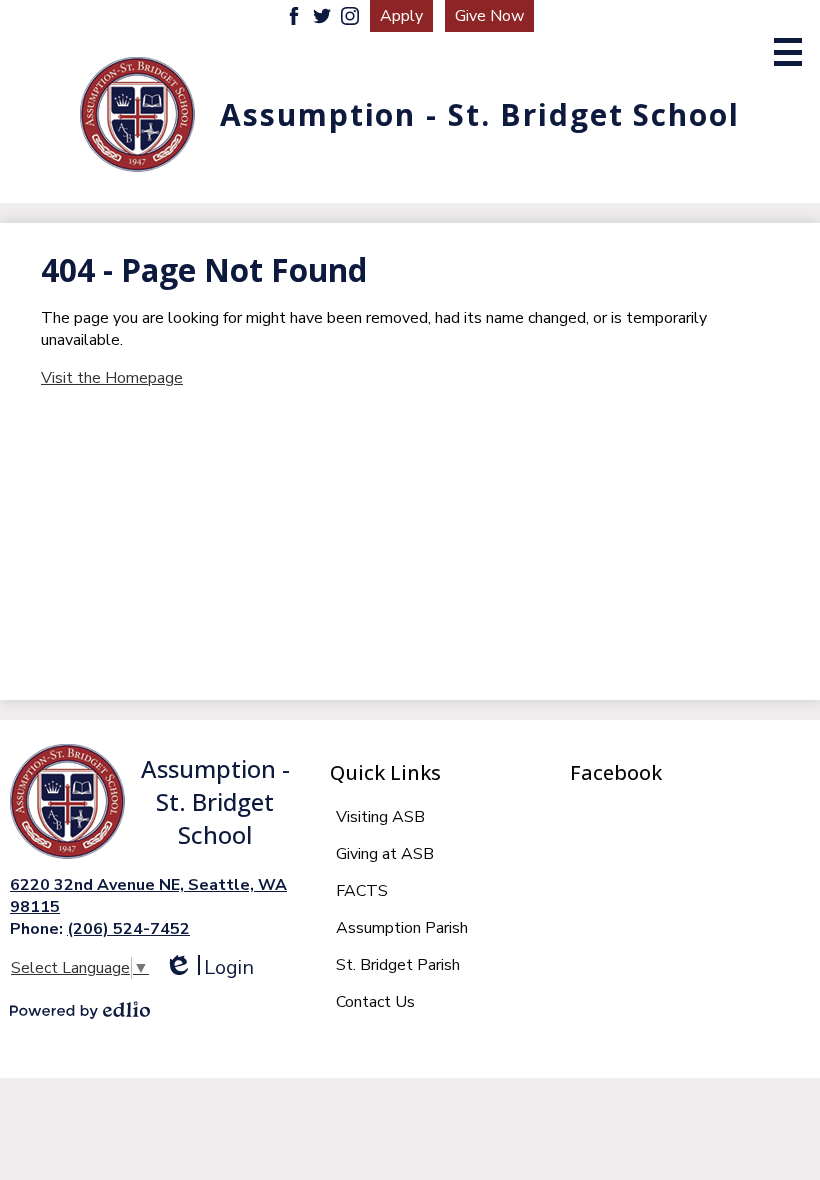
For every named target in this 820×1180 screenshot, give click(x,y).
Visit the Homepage (112, 378)
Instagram (350, 16)
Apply (401, 16)
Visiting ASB (380, 817)
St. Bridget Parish (398, 965)
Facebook (294, 16)
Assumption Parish (402, 928)
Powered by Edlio (80, 1010)
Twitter (322, 16)
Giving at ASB (385, 854)
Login (209, 967)
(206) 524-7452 (128, 929)
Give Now (489, 16)
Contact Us (375, 1002)
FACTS (362, 891)
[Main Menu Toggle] (788, 52)
